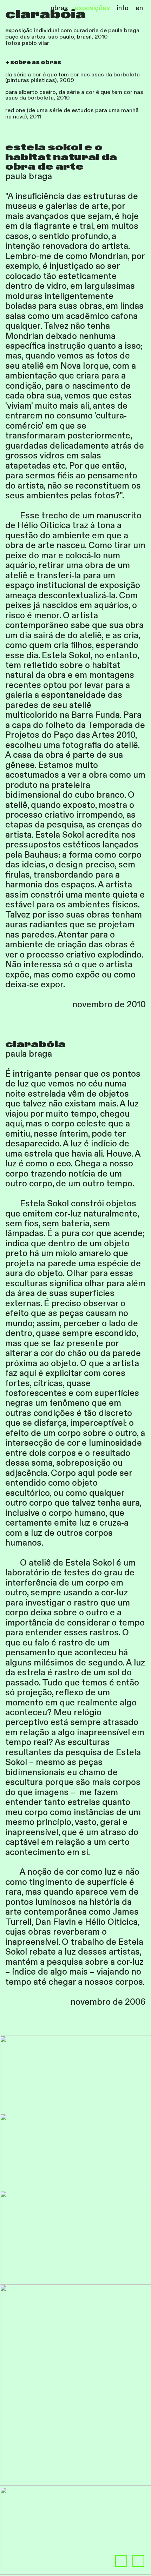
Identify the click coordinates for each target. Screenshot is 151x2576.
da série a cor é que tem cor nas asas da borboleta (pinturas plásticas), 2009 (73, 78)
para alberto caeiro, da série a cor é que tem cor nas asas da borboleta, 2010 (74, 95)
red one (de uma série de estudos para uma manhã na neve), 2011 (72, 114)
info (123, 8)
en (139, 8)
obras (59, 8)
